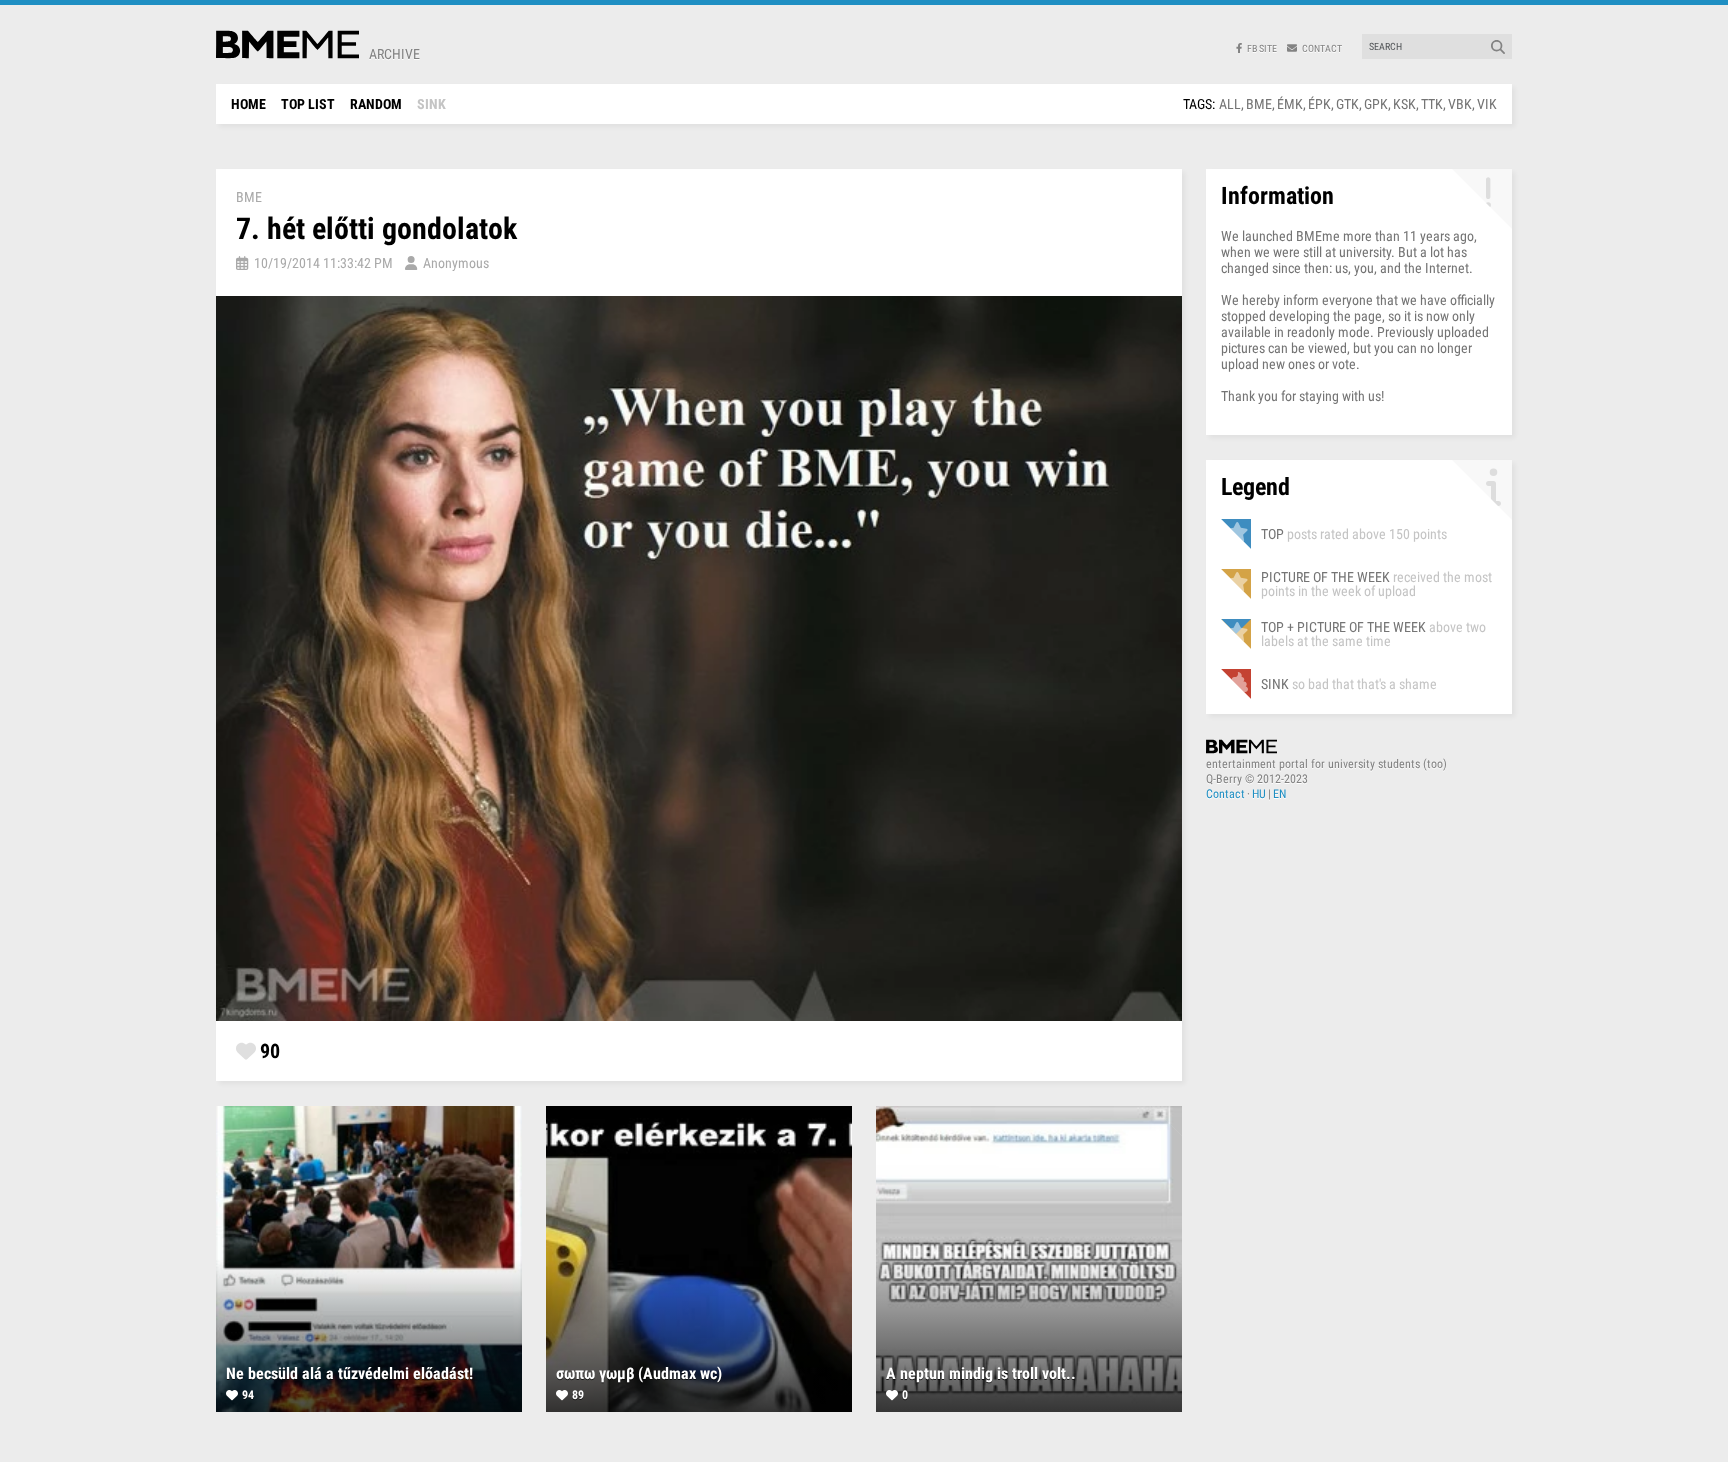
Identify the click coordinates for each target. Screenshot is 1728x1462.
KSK (1404, 104)
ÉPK (1319, 104)
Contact (1225, 794)
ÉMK (1290, 104)
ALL (1230, 104)
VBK (1460, 104)
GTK (1347, 104)
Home (248, 104)
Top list (308, 104)
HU (1259, 794)
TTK (1432, 104)
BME (1259, 104)
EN (1279, 794)
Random (376, 104)
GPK (1376, 104)
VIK (1487, 104)
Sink (431, 104)
